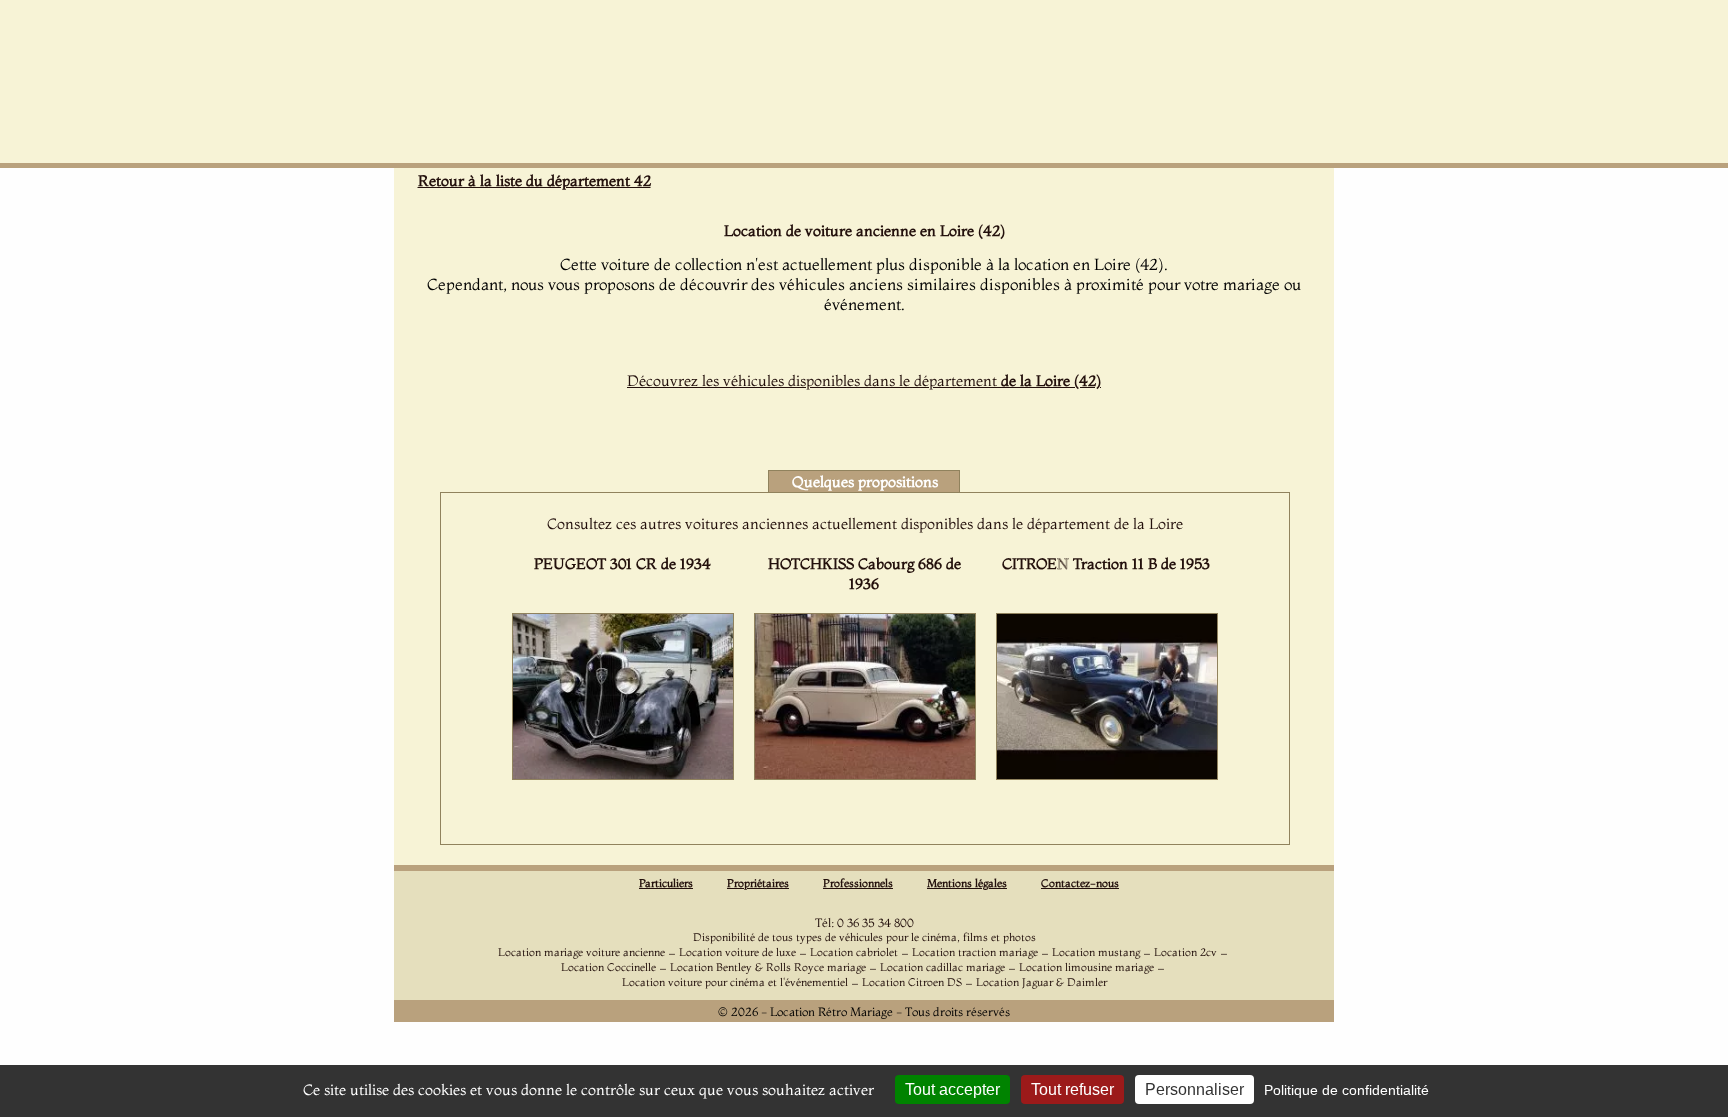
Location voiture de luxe (737, 952)
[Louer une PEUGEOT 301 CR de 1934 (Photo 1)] (623, 774)
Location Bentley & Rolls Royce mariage (768, 967)
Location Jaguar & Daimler (1041, 982)
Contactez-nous (1080, 883)
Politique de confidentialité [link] (1346, 1090)
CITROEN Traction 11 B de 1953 (1106, 563)
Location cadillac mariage (942, 967)
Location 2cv (1185, 952)
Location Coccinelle (608, 967)
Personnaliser (1194, 1089)
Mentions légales (967, 883)
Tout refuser (1072, 1089)
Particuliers (666, 883)
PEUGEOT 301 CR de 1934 (622, 563)
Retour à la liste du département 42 (534, 180)
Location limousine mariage (1086, 967)
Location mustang (1096, 952)
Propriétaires (758, 883)
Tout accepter (952, 1089)
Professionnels (858, 883)
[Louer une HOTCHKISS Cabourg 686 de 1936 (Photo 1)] (865, 774)
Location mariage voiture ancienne (581, 952)
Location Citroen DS (912, 982)
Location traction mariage (975, 952)
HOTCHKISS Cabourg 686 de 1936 (864, 573)
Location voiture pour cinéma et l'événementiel (735, 982)
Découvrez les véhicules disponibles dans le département (864, 380)
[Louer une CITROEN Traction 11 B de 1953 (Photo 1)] (1107, 774)
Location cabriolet (854, 952)
